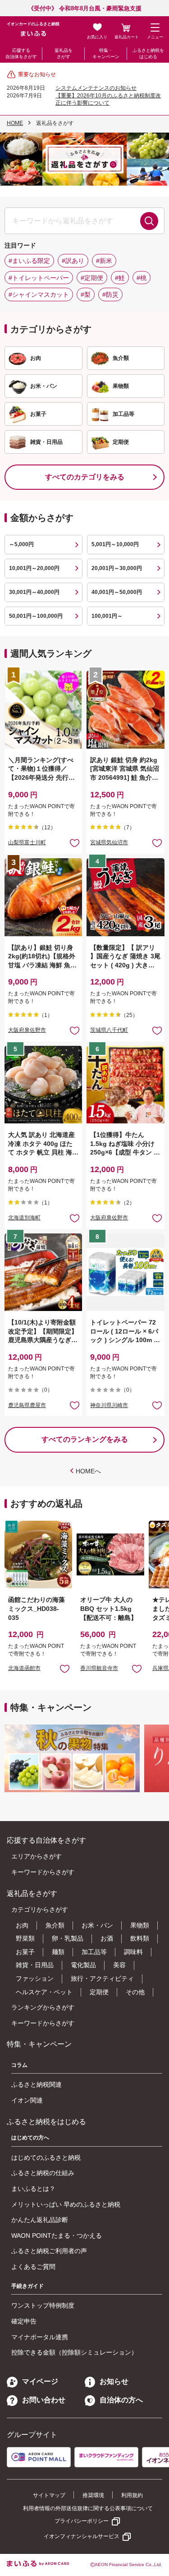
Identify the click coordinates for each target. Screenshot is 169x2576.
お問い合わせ (44, 2400)
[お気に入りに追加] (75, 843)
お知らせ (114, 2381)
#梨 (86, 294)
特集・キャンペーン (106, 53)
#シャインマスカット (39, 294)
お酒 (107, 1938)
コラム (19, 2065)
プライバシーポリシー (82, 2521)
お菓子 (25, 1952)
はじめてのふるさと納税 (46, 2157)
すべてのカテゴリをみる (85, 477)
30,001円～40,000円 (34, 592)
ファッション (35, 1978)
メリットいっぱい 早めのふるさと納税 (66, 2204)
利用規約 (132, 2495)
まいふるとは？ (33, 2189)
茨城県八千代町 (109, 1030)
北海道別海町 (24, 1218)
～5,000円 (21, 544)
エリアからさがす (37, 1856)
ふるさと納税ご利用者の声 (49, 2251)
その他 (135, 1992)
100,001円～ (107, 616)
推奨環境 (93, 2495)
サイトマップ (49, 2495)
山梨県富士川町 (27, 842)
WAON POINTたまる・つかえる (57, 2236)
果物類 (140, 1925)
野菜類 (25, 1938)
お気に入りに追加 (65, 1668)
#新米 (104, 261)
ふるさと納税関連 (37, 2084)
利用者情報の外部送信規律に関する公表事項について (88, 2508)
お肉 (22, 1925)
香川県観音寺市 (99, 1668)
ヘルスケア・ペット (44, 1992)
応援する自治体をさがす (21, 53)
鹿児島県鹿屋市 (27, 1405)
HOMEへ (88, 1471)
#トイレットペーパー (39, 278)
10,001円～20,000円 (34, 568)
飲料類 (140, 1938)
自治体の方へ (121, 2400)
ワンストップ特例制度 (43, 2305)
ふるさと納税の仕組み (43, 2173)
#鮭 (120, 278)
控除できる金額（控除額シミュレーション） (74, 2352)
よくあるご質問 (33, 2267)
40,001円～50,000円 (117, 592)
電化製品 (83, 1965)
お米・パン (97, 1925)
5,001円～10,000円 (115, 544)
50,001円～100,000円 (36, 616)
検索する (149, 221)
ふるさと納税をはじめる (148, 53)
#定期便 (92, 278)
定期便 (99, 1992)
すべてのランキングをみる (85, 1439)
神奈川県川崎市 (109, 1405)
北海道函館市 (24, 1668)
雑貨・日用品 (35, 1965)
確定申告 (24, 2321)
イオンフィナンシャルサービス (82, 2536)
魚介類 (55, 1925)
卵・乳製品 (68, 1938)
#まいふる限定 (29, 261)
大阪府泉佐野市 (27, 1030)
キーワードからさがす (43, 1872)
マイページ (40, 2381)
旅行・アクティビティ (102, 1978)
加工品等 (94, 1952)
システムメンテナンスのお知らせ (96, 88)
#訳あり (73, 261)
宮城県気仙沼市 (109, 842)
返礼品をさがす (64, 53)
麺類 (58, 1952)
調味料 (133, 1952)
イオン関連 (27, 2100)
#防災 (110, 294)
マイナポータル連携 (40, 2337)
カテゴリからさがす (40, 1909)
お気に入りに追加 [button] (75, 843)
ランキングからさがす (43, 2007)
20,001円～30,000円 (117, 568)
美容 (119, 1965)
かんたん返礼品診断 (40, 2220)
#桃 (142, 278)
